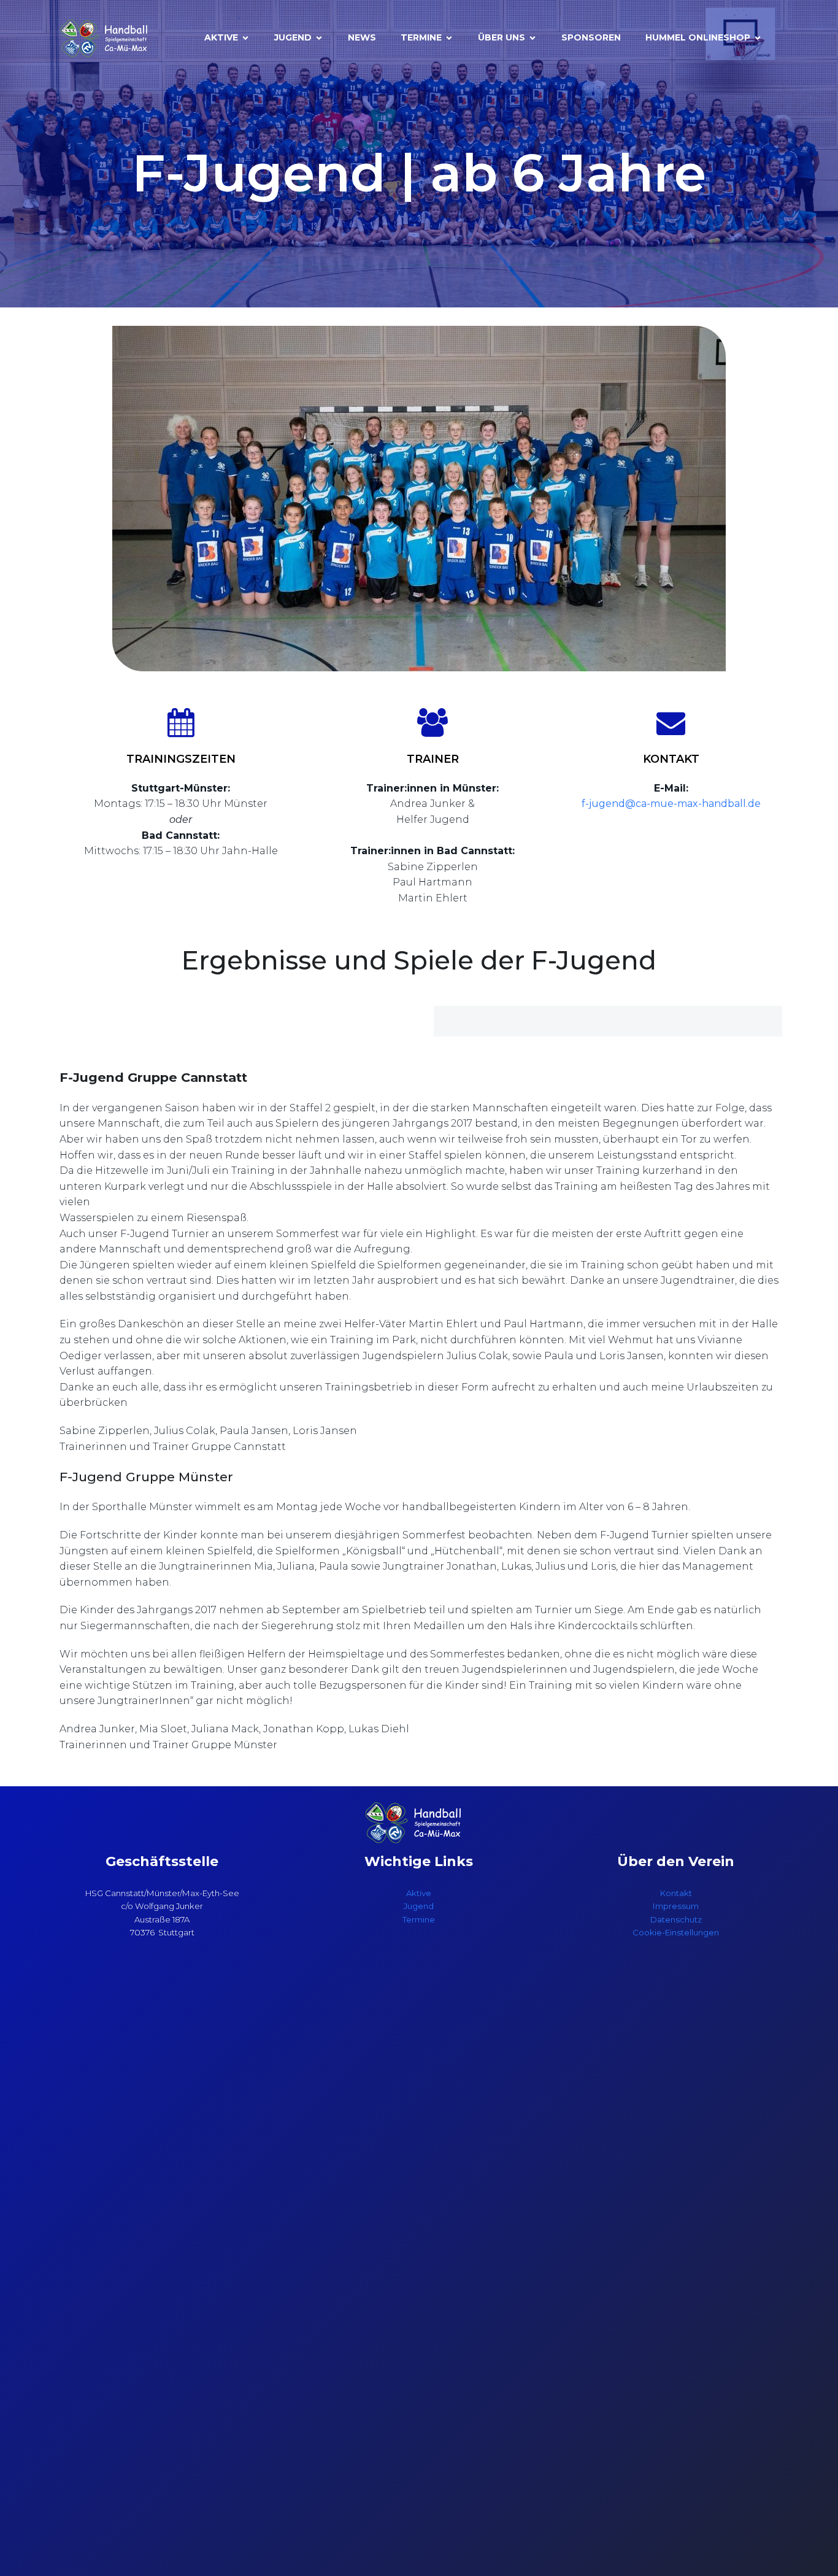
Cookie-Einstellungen (676, 1932)
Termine (419, 1919)
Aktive (419, 1893)
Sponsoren (591, 37)
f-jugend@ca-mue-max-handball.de (671, 804)
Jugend (419, 1906)
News (362, 37)
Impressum (676, 1906)
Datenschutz (676, 1919)
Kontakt (676, 1893)
